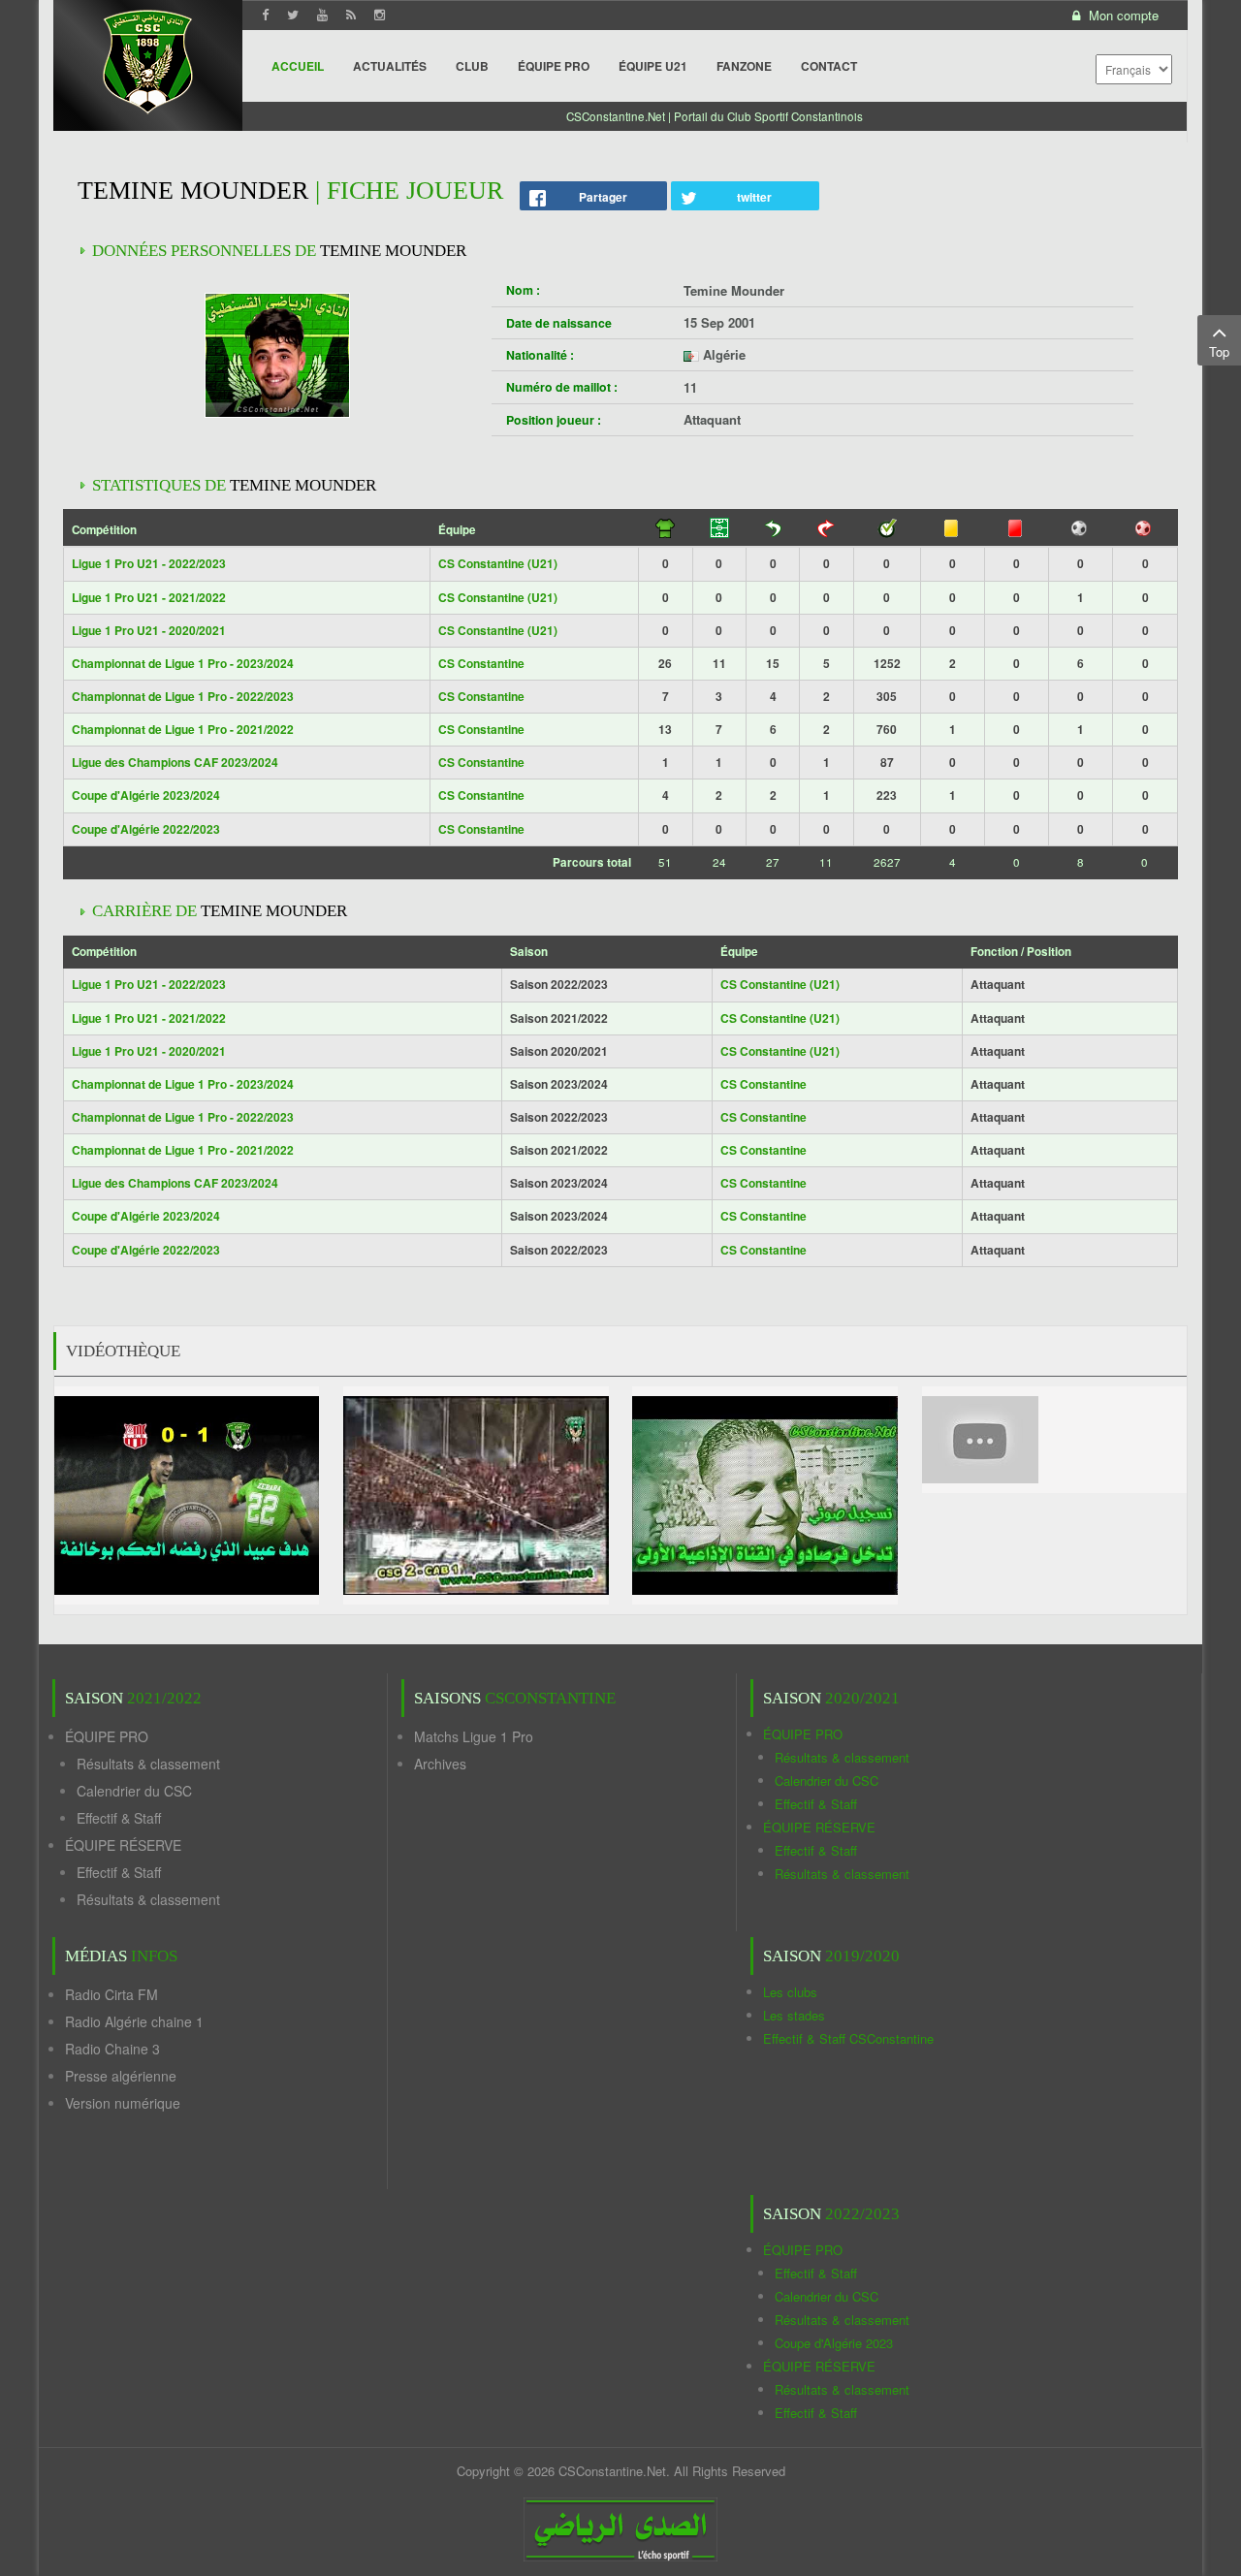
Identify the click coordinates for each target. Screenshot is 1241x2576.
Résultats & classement (148, 1764)
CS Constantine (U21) (498, 563)
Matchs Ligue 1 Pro (474, 1736)
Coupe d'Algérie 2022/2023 (146, 829)
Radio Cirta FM (111, 1994)
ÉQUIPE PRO (107, 1736)
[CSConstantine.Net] (148, 59)
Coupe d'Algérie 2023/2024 (146, 795)
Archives (440, 1764)
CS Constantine (481, 663)
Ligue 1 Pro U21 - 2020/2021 (149, 630)
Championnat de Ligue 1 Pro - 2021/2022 (183, 729)
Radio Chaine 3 (112, 2049)
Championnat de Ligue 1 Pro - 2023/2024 (183, 663)
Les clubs (790, 1992)
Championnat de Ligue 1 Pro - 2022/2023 (183, 696)
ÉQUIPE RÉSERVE (123, 1845)
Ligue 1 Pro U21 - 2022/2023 (149, 563)
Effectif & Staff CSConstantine (848, 2038)
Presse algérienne (121, 2076)
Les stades (794, 2015)
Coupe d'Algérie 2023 (834, 2343)
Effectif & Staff (119, 1818)
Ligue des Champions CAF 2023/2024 (175, 762)
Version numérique (123, 2103)
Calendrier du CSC (134, 1791)
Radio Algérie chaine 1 (134, 2021)
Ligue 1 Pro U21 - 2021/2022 (149, 597)
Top (1219, 351)
